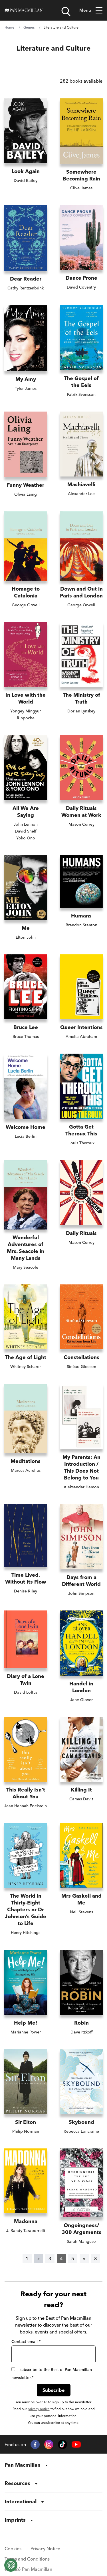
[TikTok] (62, 2444)
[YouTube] (76, 2445)
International (21, 2501)
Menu (85, 10)
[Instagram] (49, 2444)
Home (9, 27)
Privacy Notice (45, 2549)
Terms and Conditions (27, 2559)
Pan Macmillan (23, 2465)
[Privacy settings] (11, 2565)
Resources (17, 2483)
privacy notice (39, 2409)
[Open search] (66, 11)
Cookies (13, 2549)
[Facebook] (35, 2444)
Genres (29, 27)
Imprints (15, 2520)
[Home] (24, 10)
